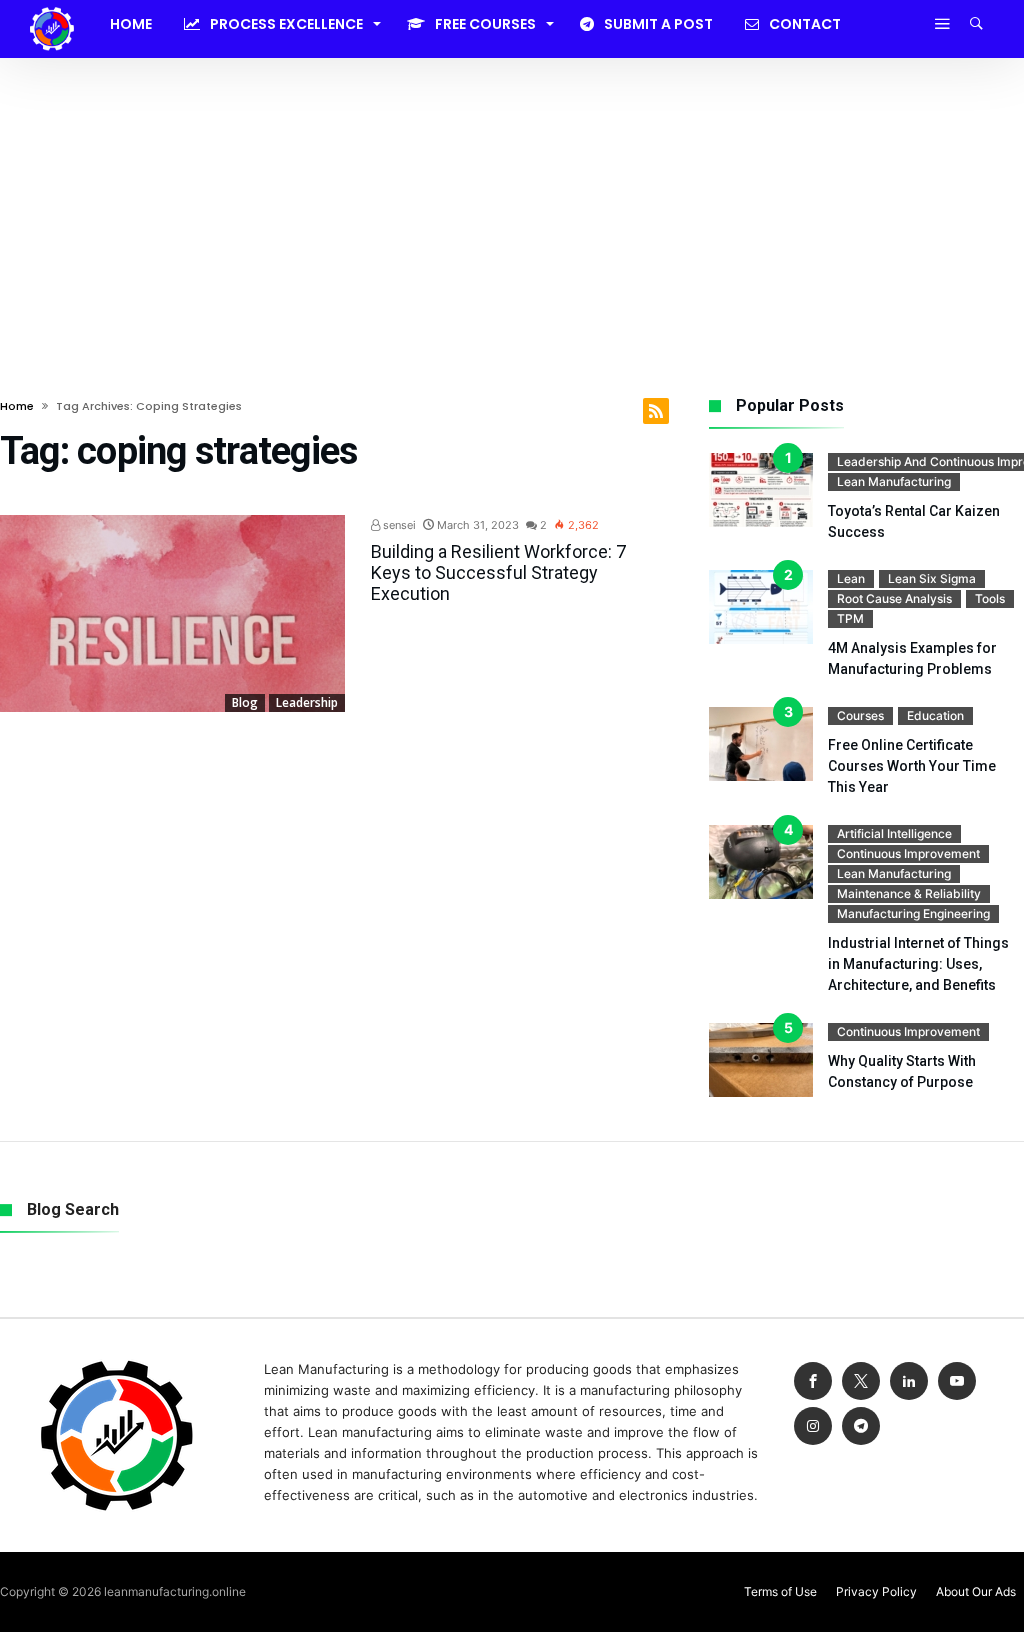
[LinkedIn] (909, 1381)
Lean (851, 578)
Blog (245, 702)
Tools (990, 598)
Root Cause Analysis (894, 598)
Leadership (307, 702)
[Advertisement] (512, 208)
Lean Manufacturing (894, 481)
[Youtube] (957, 1381)
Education (935, 715)
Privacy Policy (876, 1591)
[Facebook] (813, 1381)
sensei (398, 525)
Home (17, 406)
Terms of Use (780, 1591)
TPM (850, 618)
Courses (860, 715)
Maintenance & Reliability (909, 893)
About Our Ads (976, 1591)
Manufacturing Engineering (913, 913)
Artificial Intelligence (894, 833)
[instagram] (813, 1426)
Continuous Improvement (908, 853)
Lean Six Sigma (932, 578)
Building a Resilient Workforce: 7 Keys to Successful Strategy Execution (498, 572)
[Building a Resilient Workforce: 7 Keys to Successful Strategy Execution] (172, 614)
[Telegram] (861, 1426)
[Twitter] (861, 1381)
